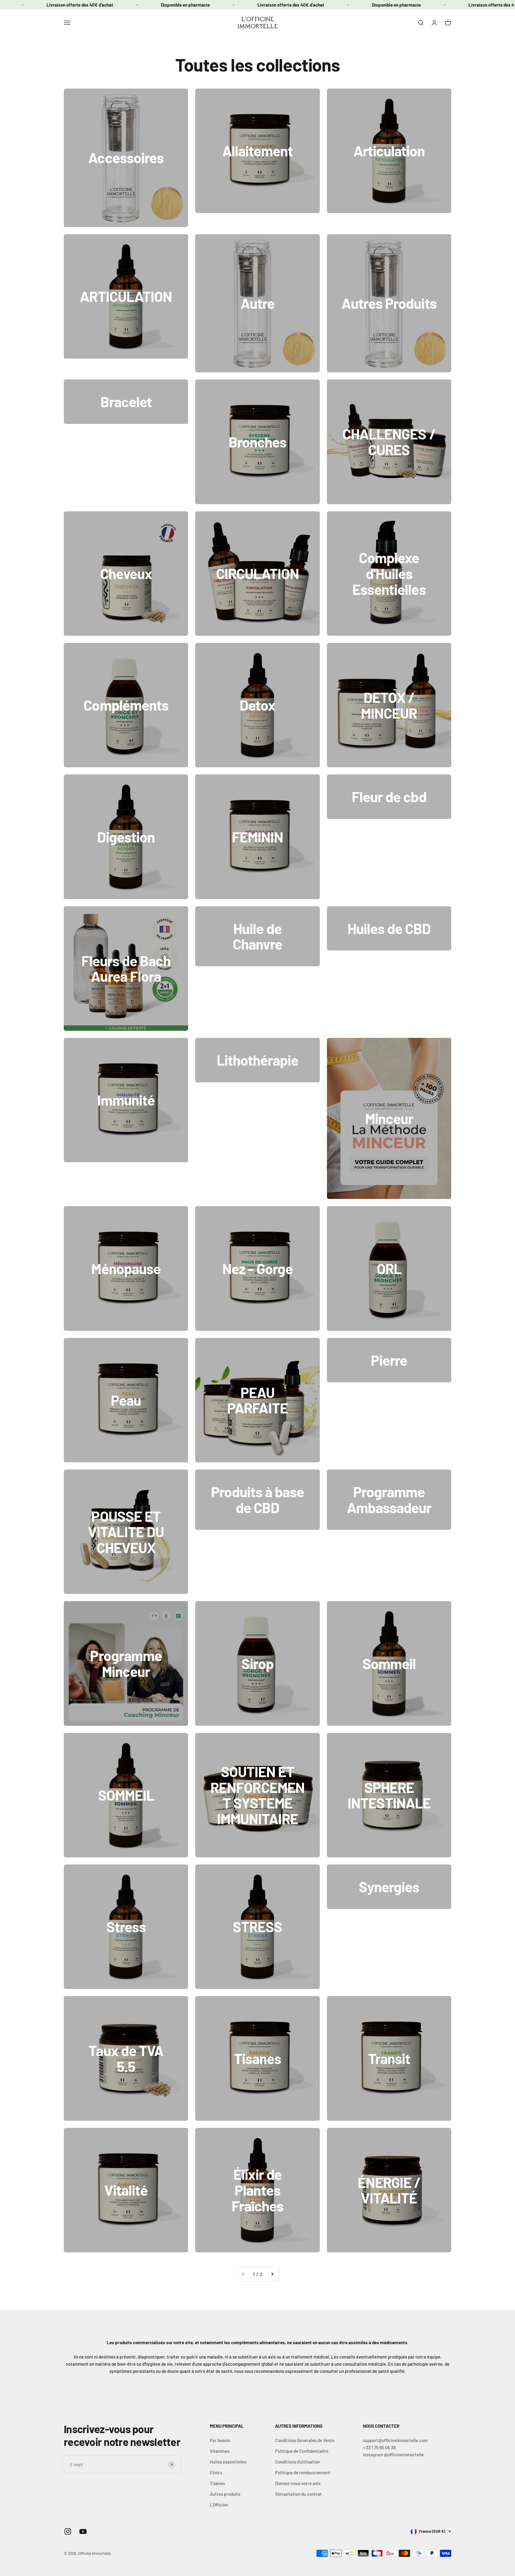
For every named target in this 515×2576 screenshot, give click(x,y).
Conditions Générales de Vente (305, 2440)
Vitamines (220, 2451)
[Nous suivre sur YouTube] (83, 2531)
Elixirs (216, 2472)
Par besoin (220, 2440)
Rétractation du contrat (298, 2494)
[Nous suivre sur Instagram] (68, 2531)
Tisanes (217, 2483)
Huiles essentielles (228, 2462)
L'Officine (219, 2505)
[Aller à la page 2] (272, 2274)
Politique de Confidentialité (302, 2451)
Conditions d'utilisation (297, 2462)
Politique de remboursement (303, 2472)
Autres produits (225, 2494)
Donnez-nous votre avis (298, 2483)
